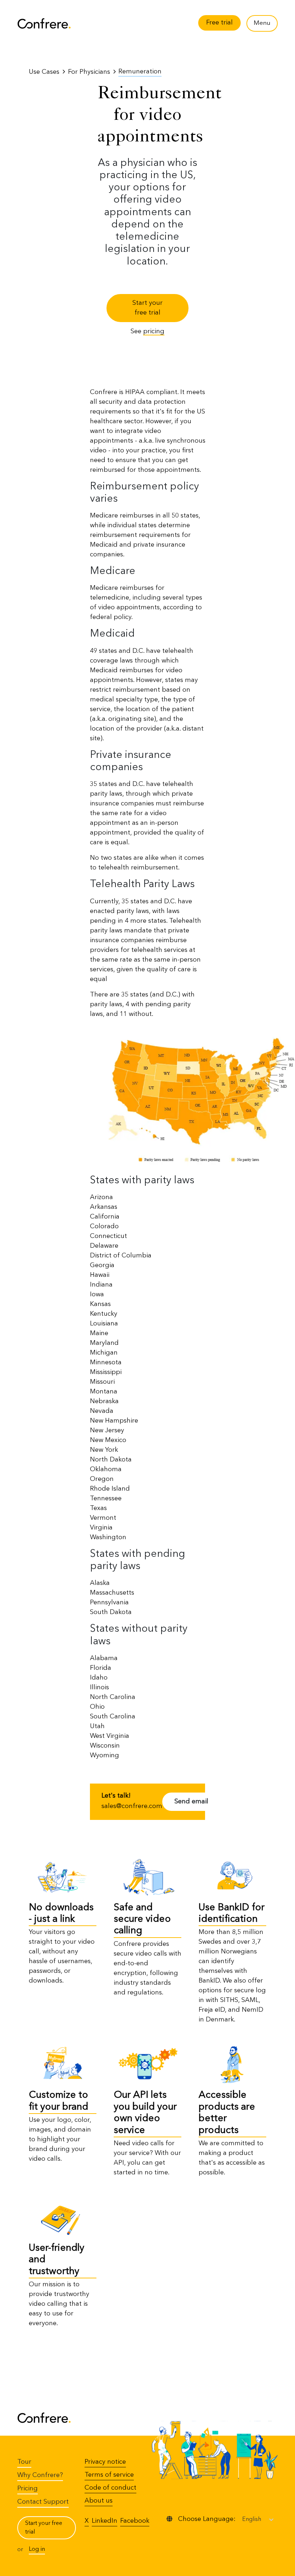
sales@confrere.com (132, 1806)
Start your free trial (147, 308)
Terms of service (109, 2475)
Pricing (28, 2489)
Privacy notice (105, 2462)
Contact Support (43, 2502)
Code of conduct (110, 2488)
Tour (24, 2462)
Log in (37, 2549)
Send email (191, 1802)
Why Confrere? (40, 2475)
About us (99, 2501)
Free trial (219, 23)
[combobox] (243, 2519)
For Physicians (89, 72)
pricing (154, 331)
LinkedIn (105, 2521)
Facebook (135, 2521)
